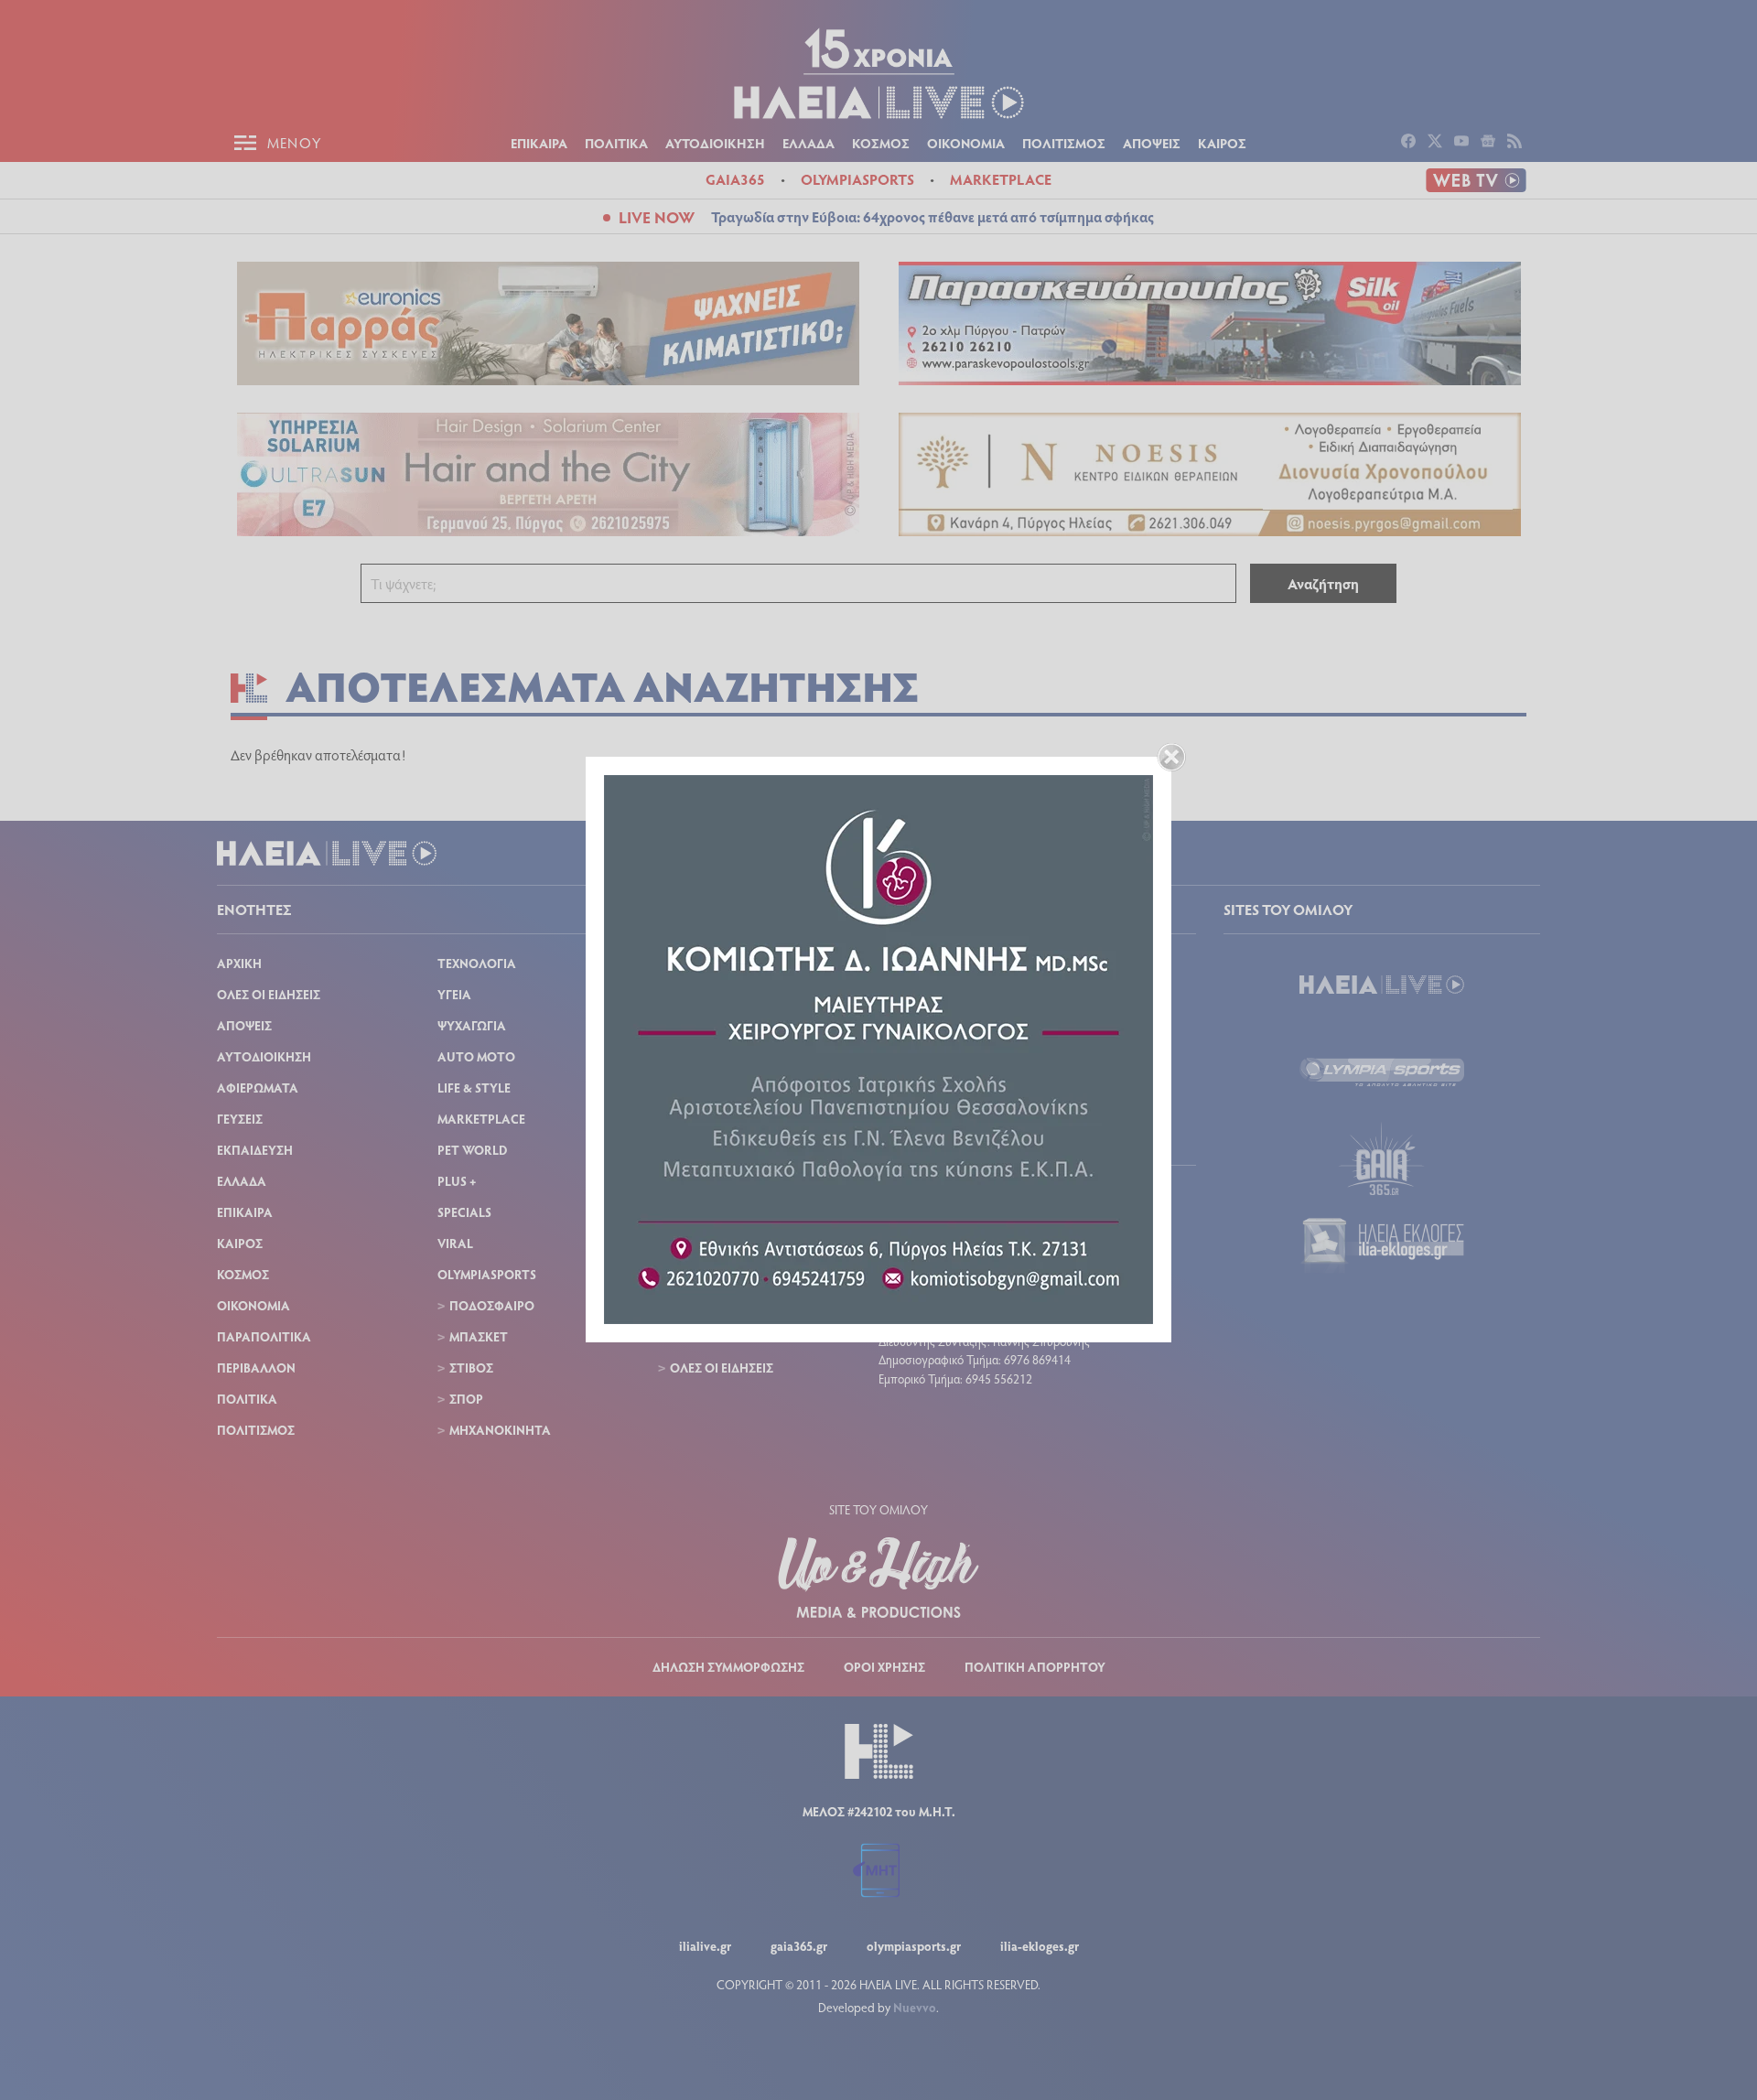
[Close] (1171, 757)
